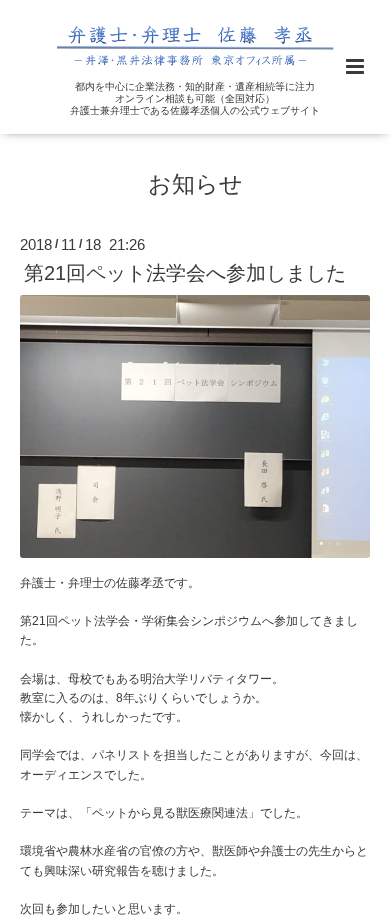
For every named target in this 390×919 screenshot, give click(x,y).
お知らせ (195, 184)
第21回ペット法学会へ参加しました (185, 273)
